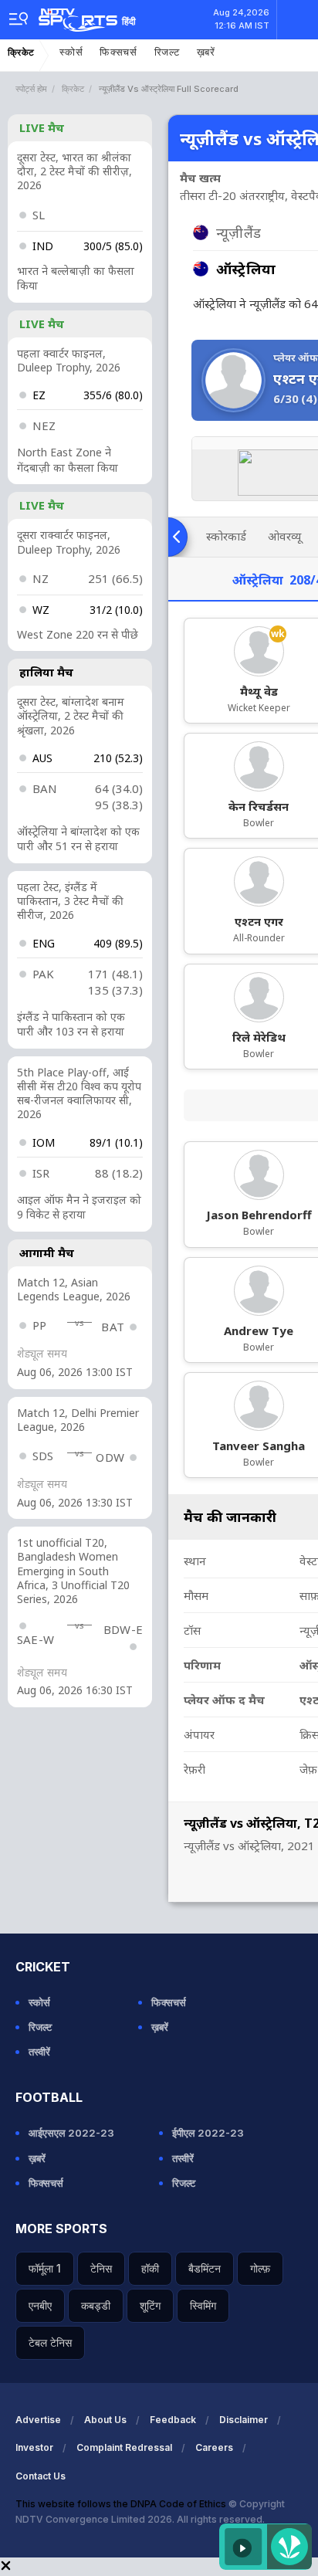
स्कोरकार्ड (226, 536)
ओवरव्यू (284, 536)
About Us (105, 2420)
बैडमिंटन (205, 2268)
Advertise (38, 2420)
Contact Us (41, 2476)
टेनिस (101, 2268)
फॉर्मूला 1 (45, 2268)
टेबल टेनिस (50, 2342)
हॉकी (150, 2268)
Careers (214, 2447)
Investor (34, 2447)
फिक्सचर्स (118, 52)
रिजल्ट (167, 52)
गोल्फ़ (260, 2268)
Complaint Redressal (124, 2447)
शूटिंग (150, 2305)
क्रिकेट (21, 53)
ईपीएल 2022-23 (208, 2133)
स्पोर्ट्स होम (31, 89)
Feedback (173, 2420)
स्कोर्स (71, 52)
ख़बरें (206, 52)
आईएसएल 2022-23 (71, 2133)
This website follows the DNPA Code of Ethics (122, 2504)
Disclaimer (244, 2420)
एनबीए (40, 2305)
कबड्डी (96, 2305)
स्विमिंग (203, 2305)
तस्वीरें (39, 2052)
